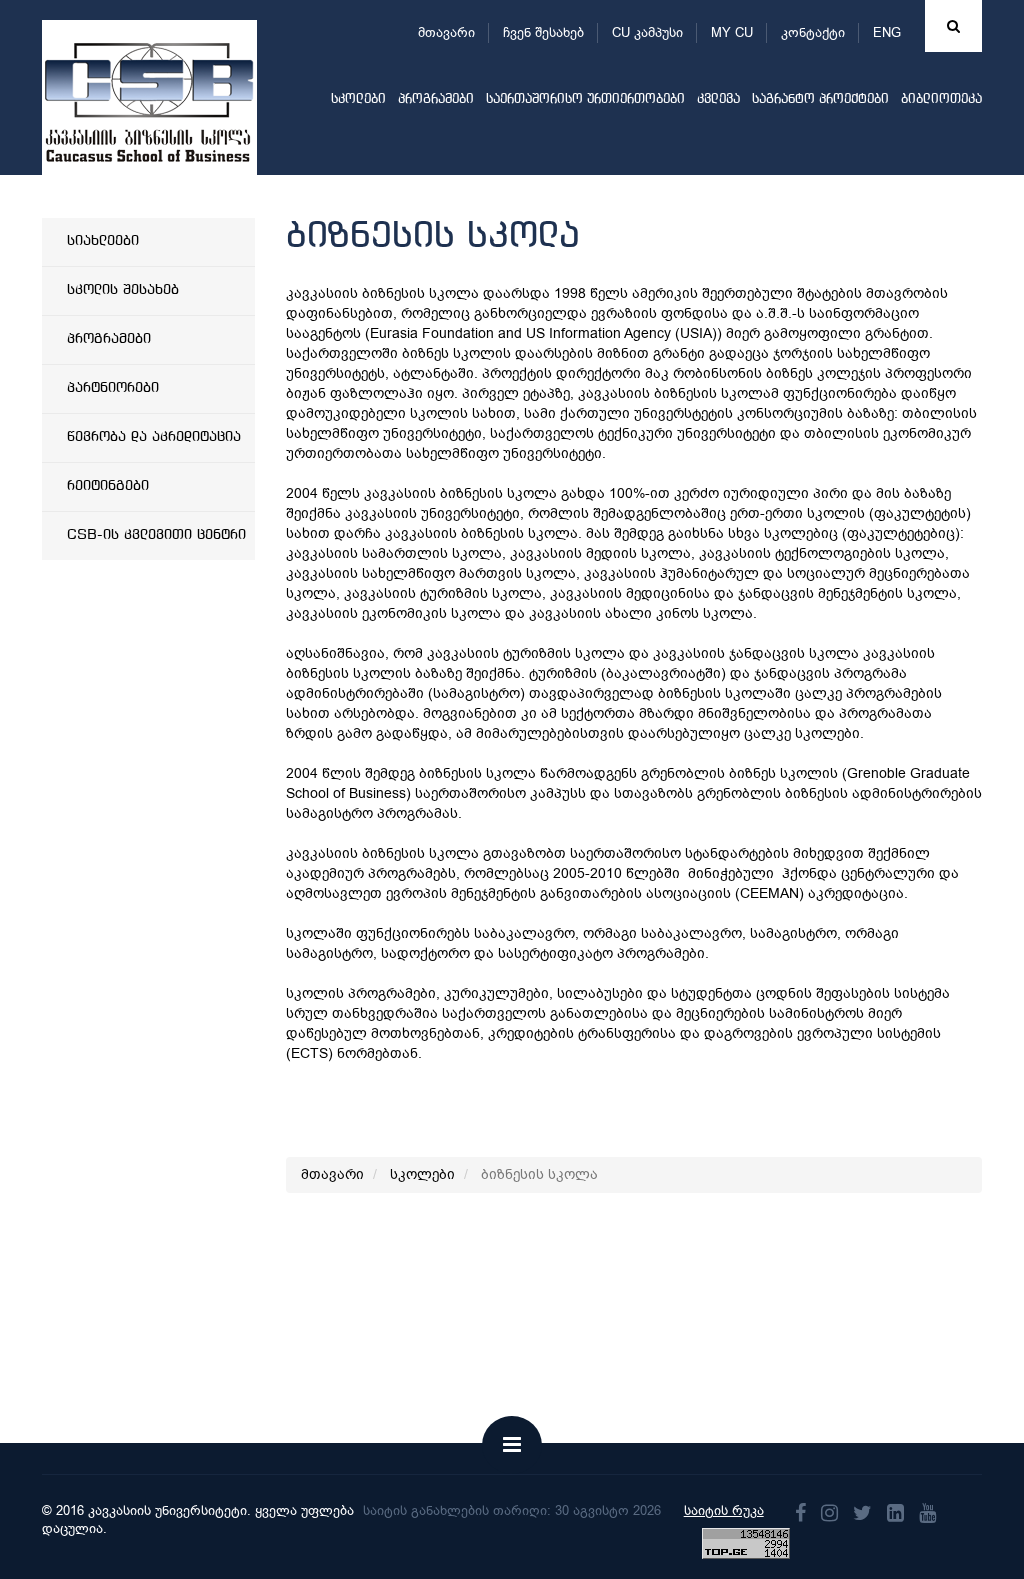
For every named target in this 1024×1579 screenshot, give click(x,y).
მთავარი (446, 32)
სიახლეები (103, 241)
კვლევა (718, 99)
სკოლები (358, 99)
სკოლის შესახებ (123, 290)
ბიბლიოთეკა (941, 99)
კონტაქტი (813, 32)
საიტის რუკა (724, 1510)
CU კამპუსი (647, 32)
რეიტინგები (108, 486)
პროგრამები (436, 99)
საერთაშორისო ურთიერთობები (585, 99)
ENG (887, 32)
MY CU (732, 32)
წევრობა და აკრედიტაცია (154, 437)
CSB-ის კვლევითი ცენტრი (156, 535)
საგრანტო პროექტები (820, 99)
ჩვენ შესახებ (543, 32)
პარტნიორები (113, 388)
